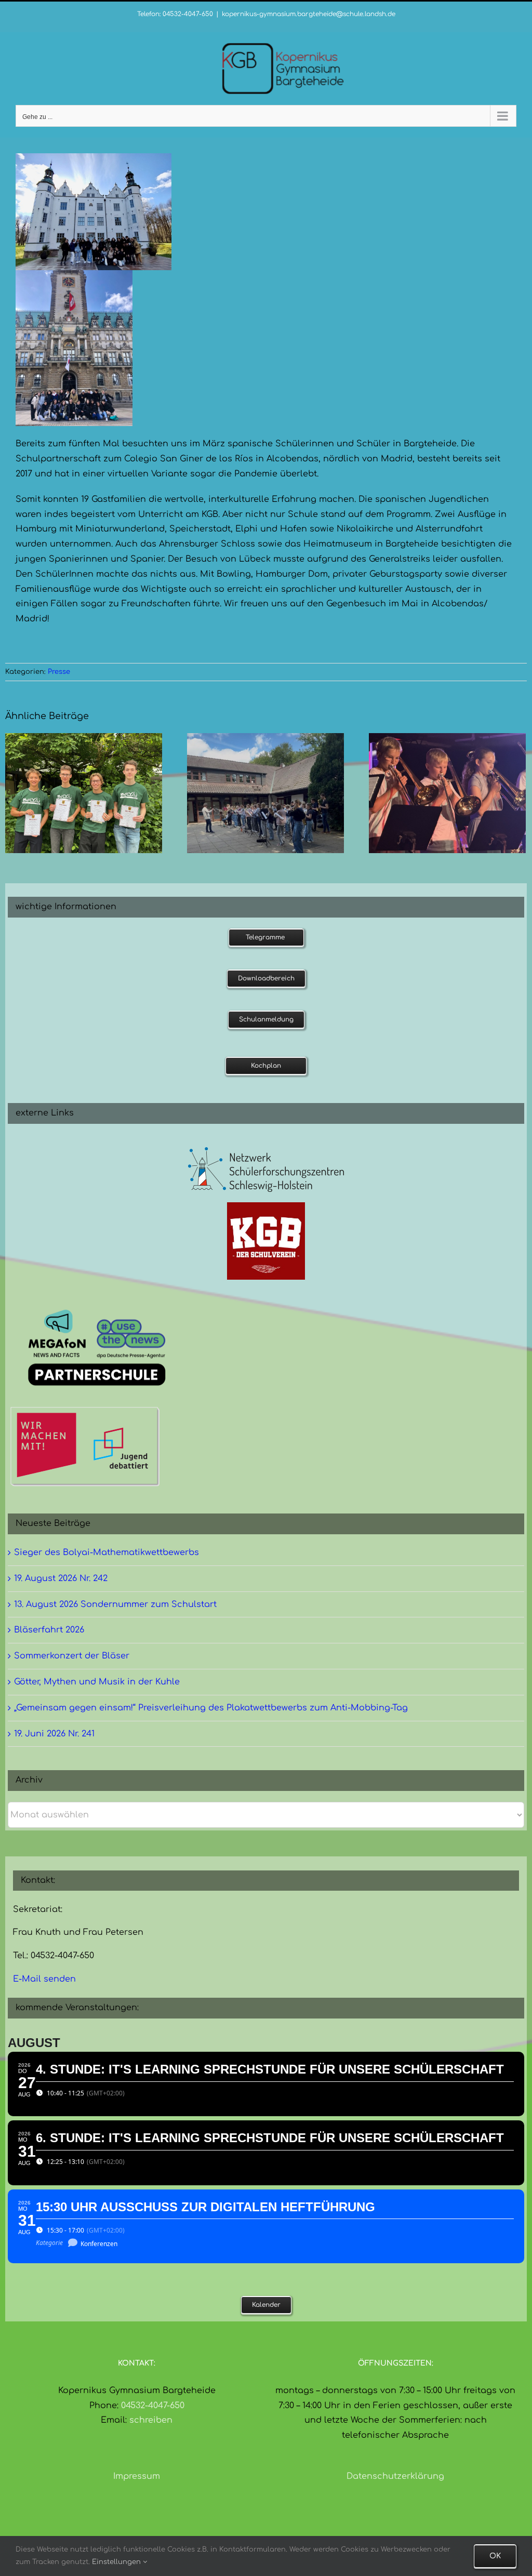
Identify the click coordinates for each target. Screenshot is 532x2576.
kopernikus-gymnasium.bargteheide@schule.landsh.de (309, 14)
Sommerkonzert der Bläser (72, 1656)
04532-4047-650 (153, 2406)
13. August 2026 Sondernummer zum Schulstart (115, 1604)
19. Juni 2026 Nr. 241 (54, 1734)
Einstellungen (117, 2562)
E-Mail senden (44, 1979)
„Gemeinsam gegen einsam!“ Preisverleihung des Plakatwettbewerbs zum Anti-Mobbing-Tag (211, 1708)
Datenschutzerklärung (395, 2476)
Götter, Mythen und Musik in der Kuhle (97, 1682)
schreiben (151, 2420)
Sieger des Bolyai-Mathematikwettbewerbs (107, 1552)
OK (495, 2556)
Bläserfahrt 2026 (49, 1630)
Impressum (137, 2476)
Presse (59, 672)
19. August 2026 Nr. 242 (61, 1578)
